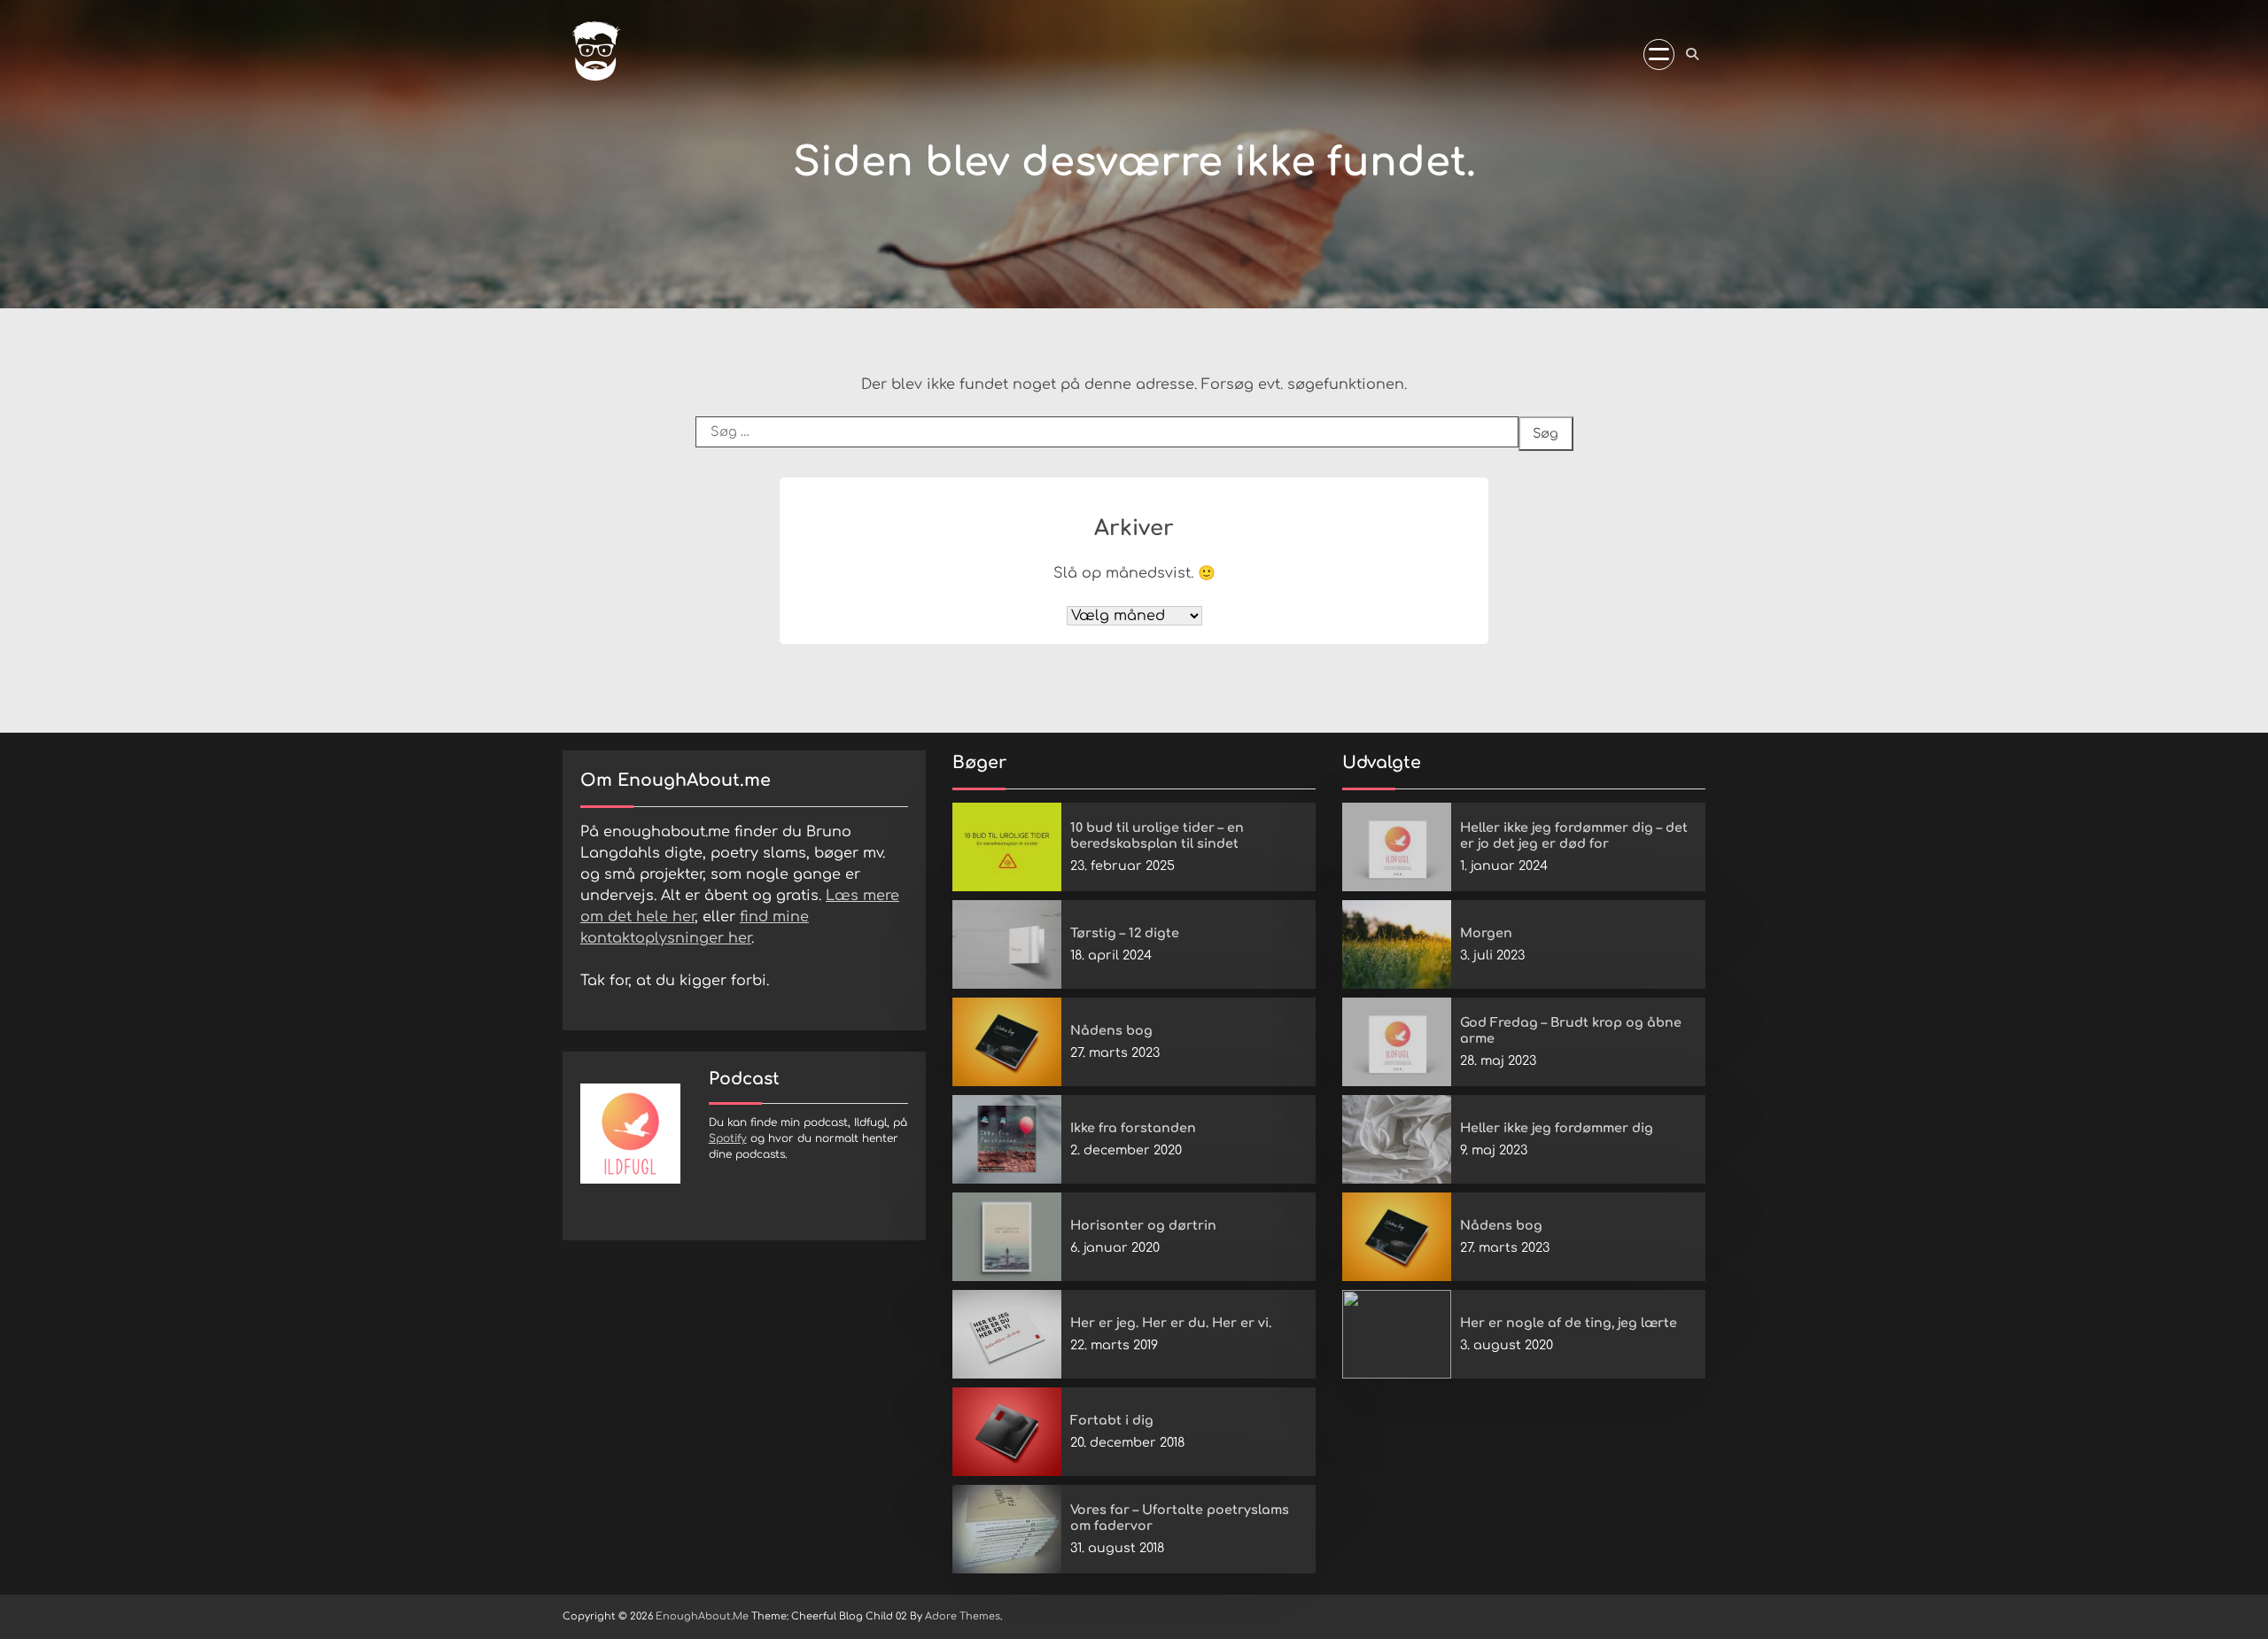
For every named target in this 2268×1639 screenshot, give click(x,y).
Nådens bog (1111, 1030)
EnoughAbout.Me (702, 1616)
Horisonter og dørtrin (1143, 1225)
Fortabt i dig (1112, 1420)
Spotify (728, 1138)
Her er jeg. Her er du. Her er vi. (1171, 1323)
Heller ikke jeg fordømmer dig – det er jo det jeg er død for (1574, 836)
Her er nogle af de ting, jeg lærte (1569, 1323)
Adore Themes (963, 1616)
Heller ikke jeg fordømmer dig (1557, 1128)
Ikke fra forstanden (1133, 1128)
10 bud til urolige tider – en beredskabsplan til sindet (1157, 836)
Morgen (1486, 933)
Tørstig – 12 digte (1125, 933)
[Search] (1692, 54)
